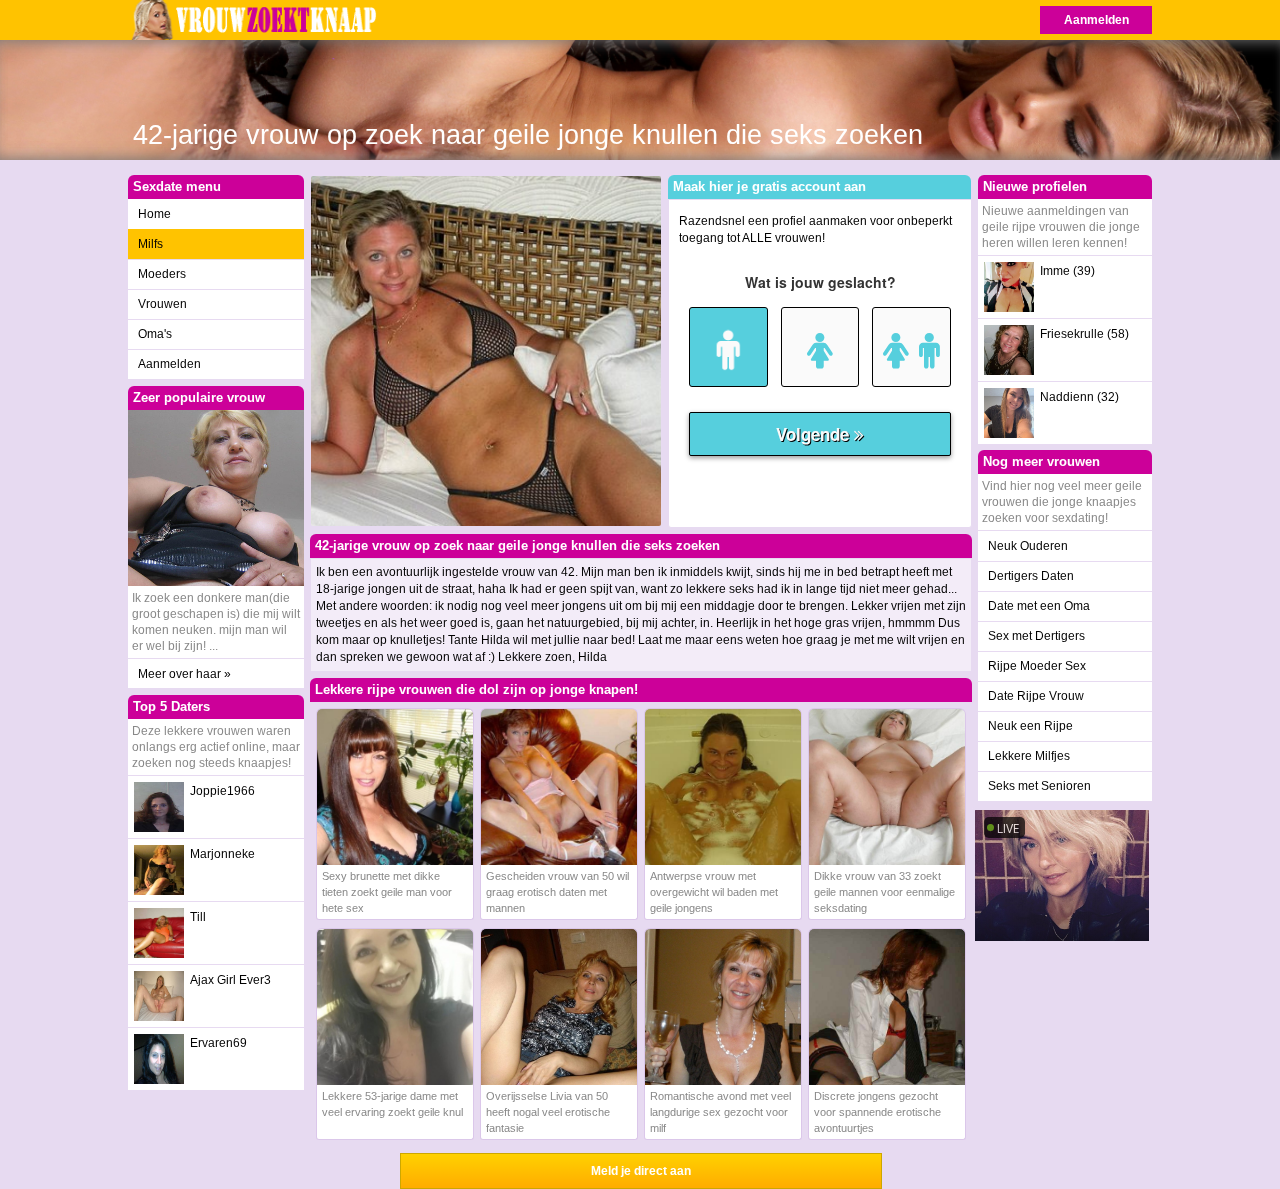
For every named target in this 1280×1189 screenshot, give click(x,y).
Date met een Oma (1039, 606)
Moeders (162, 274)
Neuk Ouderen (1028, 546)
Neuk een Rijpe (1030, 726)
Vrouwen (162, 304)
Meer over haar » (184, 674)
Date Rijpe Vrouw (1036, 696)
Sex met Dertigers (1036, 636)
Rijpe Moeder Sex (1037, 666)
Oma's (155, 334)
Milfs (150, 244)
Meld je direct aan (641, 1171)
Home (154, 214)
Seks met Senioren (1039, 786)
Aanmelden (1096, 20)
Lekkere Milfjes (1029, 756)
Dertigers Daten (1031, 576)
